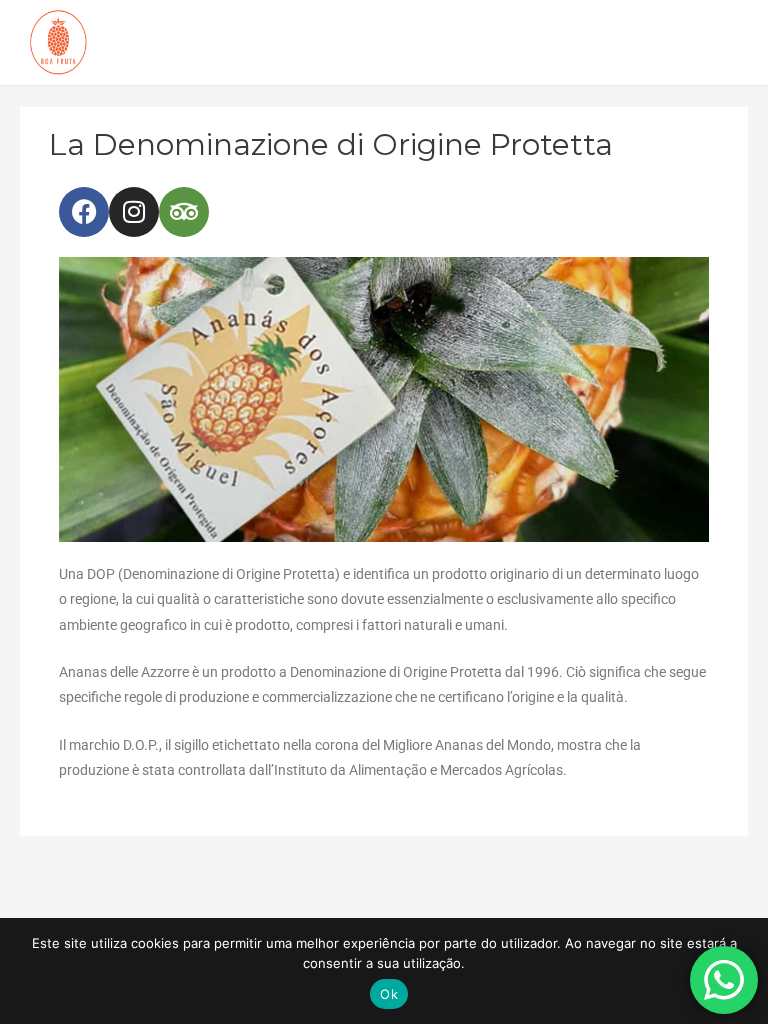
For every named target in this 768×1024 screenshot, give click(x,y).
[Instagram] (134, 212)
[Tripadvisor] (184, 212)
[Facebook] (84, 212)
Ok (389, 994)
